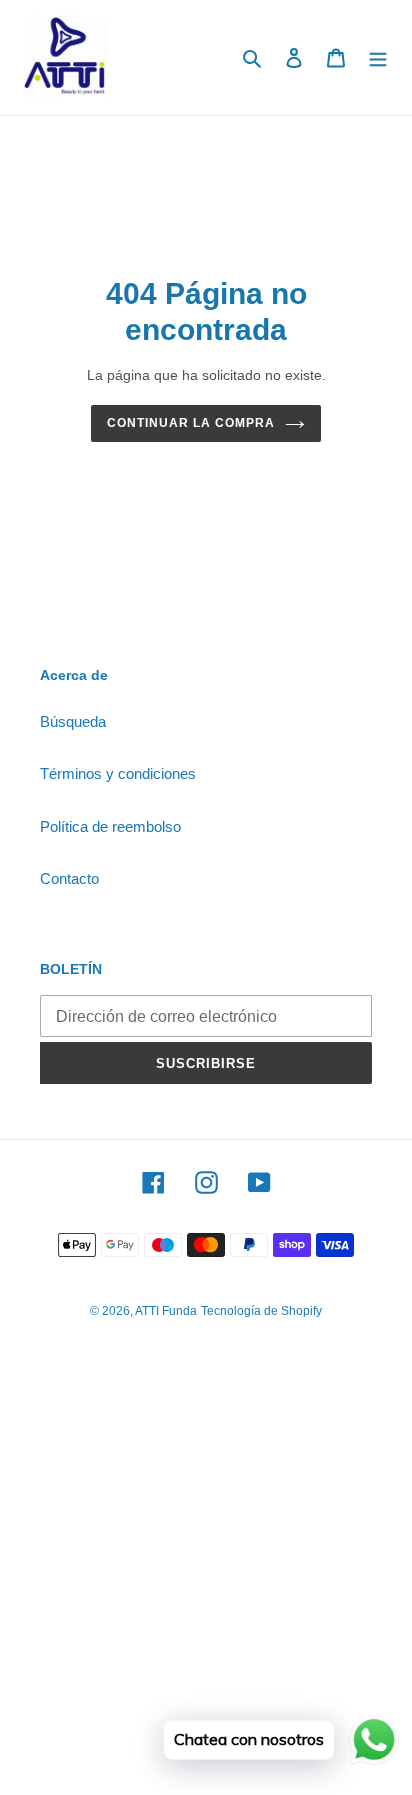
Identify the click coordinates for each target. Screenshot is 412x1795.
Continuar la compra (190, 423)
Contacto (69, 878)
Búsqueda (73, 721)
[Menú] (378, 57)
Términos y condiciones (118, 773)
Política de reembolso (110, 826)
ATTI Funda (166, 1311)
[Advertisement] (206, 1583)
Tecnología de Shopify (261, 1311)
